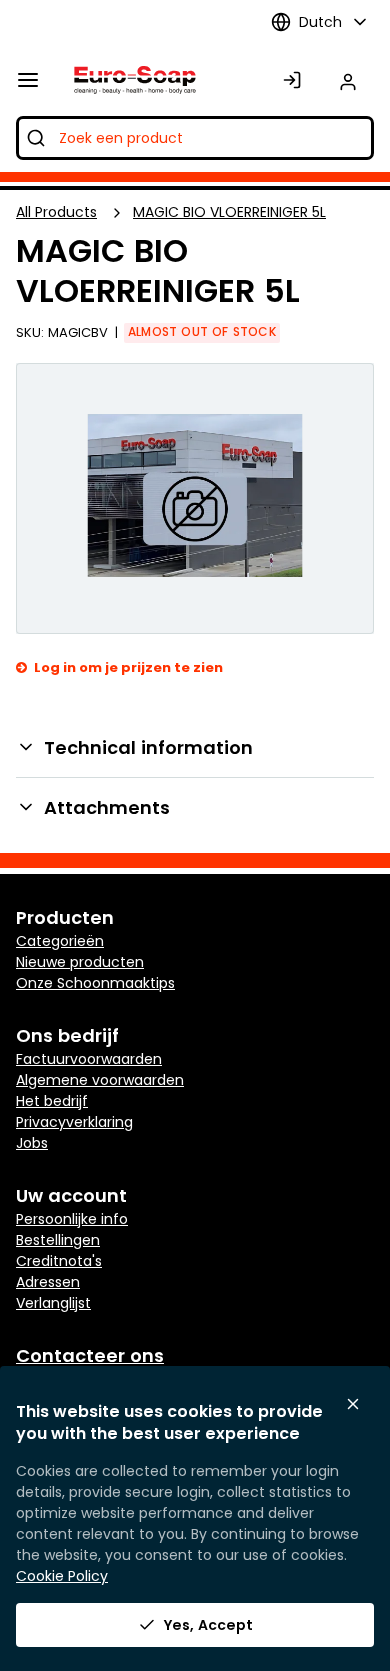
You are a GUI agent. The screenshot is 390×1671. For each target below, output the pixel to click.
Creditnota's (59, 1261)
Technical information (148, 747)
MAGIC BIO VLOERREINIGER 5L (229, 212)
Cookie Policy (62, 1576)
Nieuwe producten (80, 962)
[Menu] (28, 80)
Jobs (32, 1143)
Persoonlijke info (72, 1219)
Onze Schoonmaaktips (95, 983)
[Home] (131, 80)
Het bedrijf (52, 1101)
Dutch (320, 22)
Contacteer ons (90, 1355)
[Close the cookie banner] (353, 1404)
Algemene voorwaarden (100, 1080)
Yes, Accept (208, 1625)
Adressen (48, 1282)
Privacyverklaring (74, 1122)
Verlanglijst (53, 1303)
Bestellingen (58, 1240)
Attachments (107, 807)
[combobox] (195, 138)
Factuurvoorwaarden (89, 1059)
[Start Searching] (36, 138)
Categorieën (60, 941)
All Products (56, 212)
